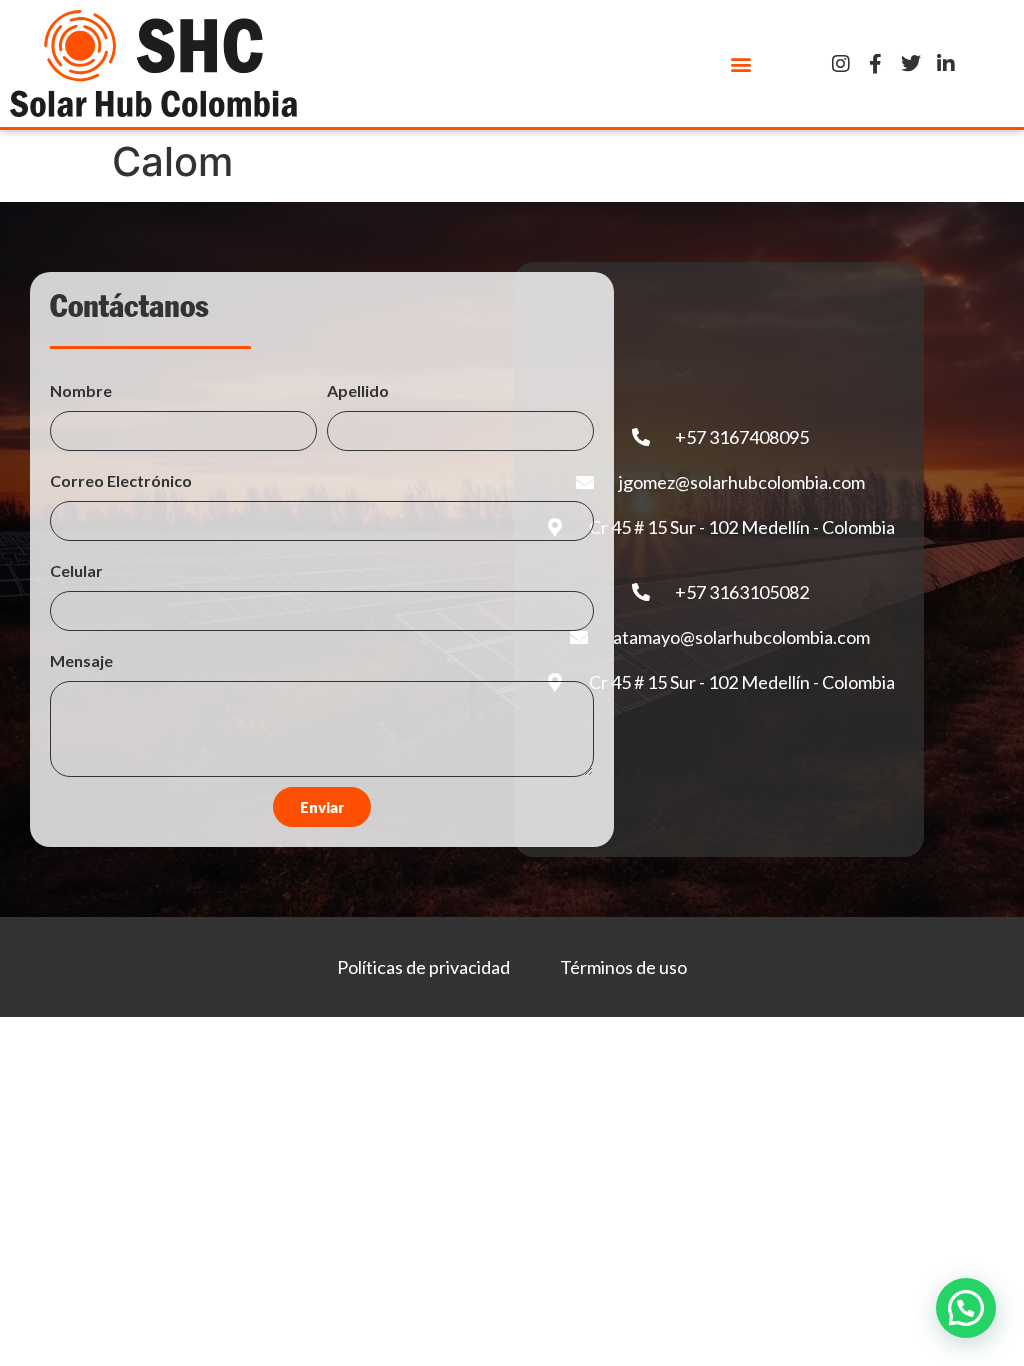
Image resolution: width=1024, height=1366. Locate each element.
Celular (76, 570)
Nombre (81, 390)
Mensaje (81, 660)
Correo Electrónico (121, 480)
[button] (741, 63)
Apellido (358, 390)
